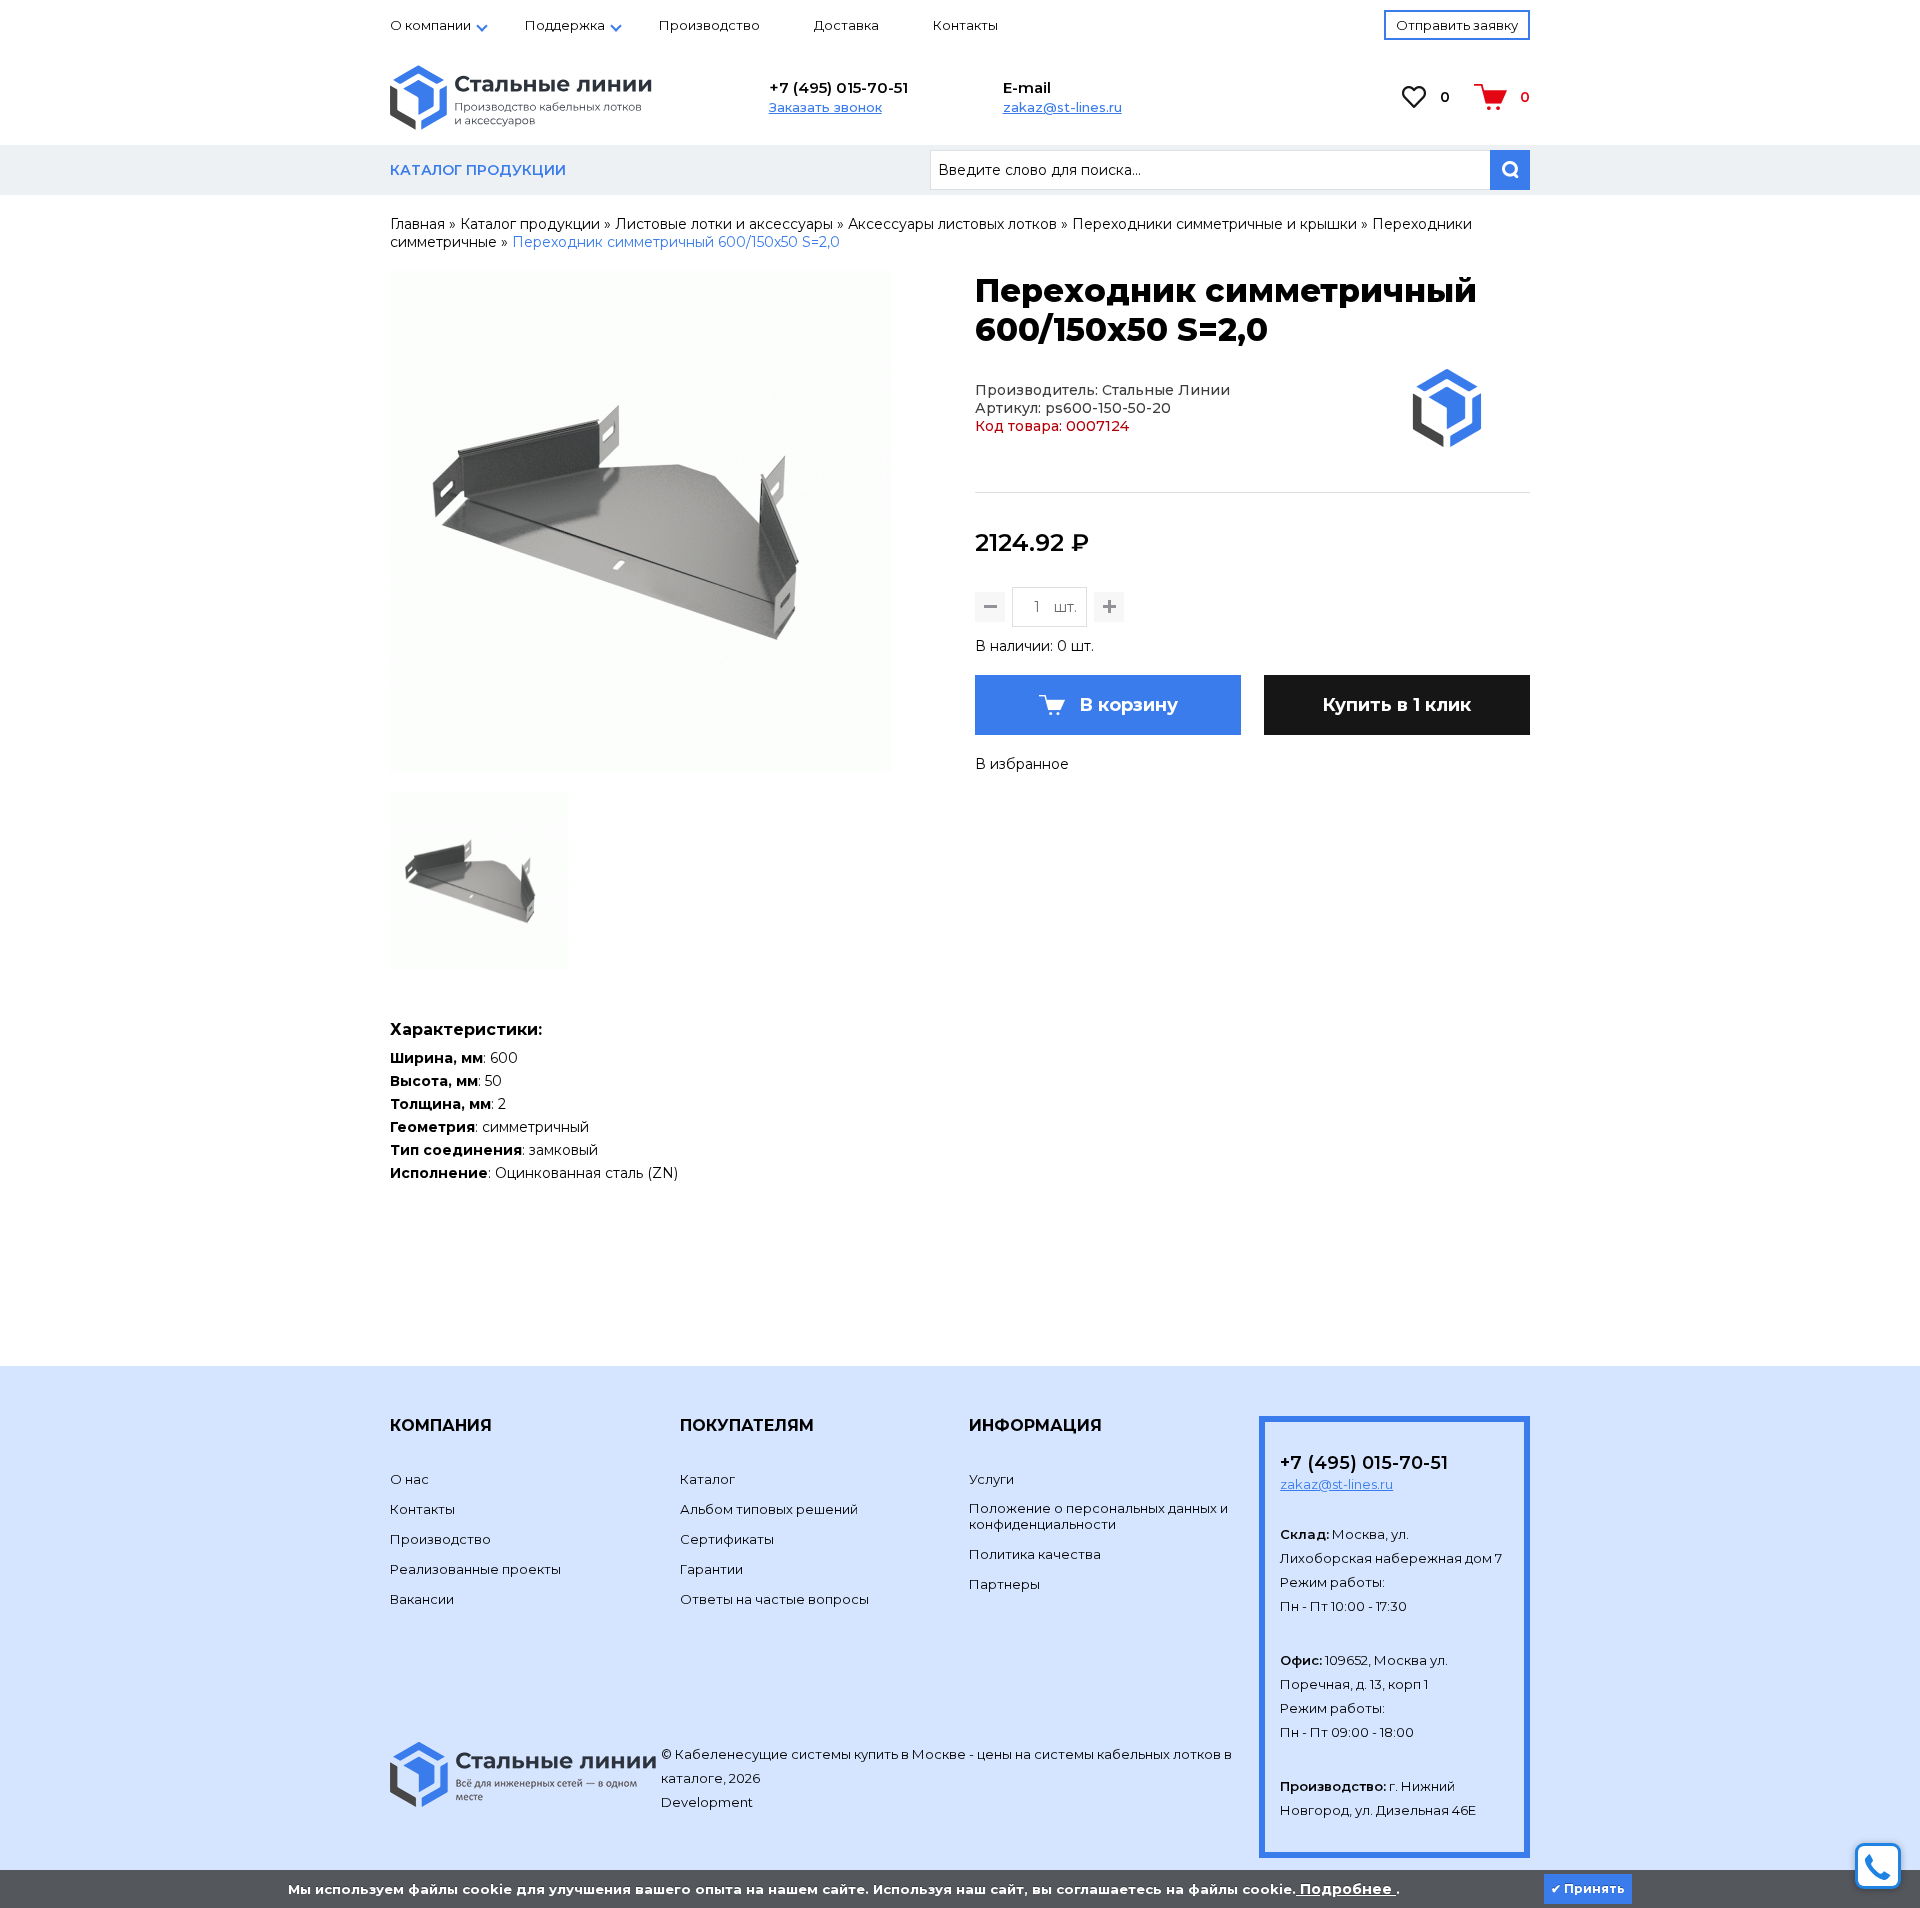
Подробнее (1346, 1889)
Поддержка (565, 25)
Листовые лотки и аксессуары (724, 224)
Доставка (846, 25)
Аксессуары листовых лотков (952, 224)
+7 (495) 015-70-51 (838, 87)
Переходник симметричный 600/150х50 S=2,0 (676, 242)
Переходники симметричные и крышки (1214, 224)
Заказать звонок (825, 107)
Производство (709, 25)
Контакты (965, 25)
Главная (417, 224)
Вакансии (422, 1599)
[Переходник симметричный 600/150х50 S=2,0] (640, 763)
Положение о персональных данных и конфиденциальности (1098, 1516)
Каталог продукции (530, 224)
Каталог (707, 1479)
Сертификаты (727, 1539)
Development (708, 1802)
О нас (409, 1479)
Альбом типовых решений (769, 1509)
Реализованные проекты (475, 1569)
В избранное (1022, 764)
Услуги (991, 1479)
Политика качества (1035, 1554)
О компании (430, 25)
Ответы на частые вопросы (774, 1599)
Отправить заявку (1457, 25)
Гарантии (711, 1569)
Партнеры (1004, 1584)
